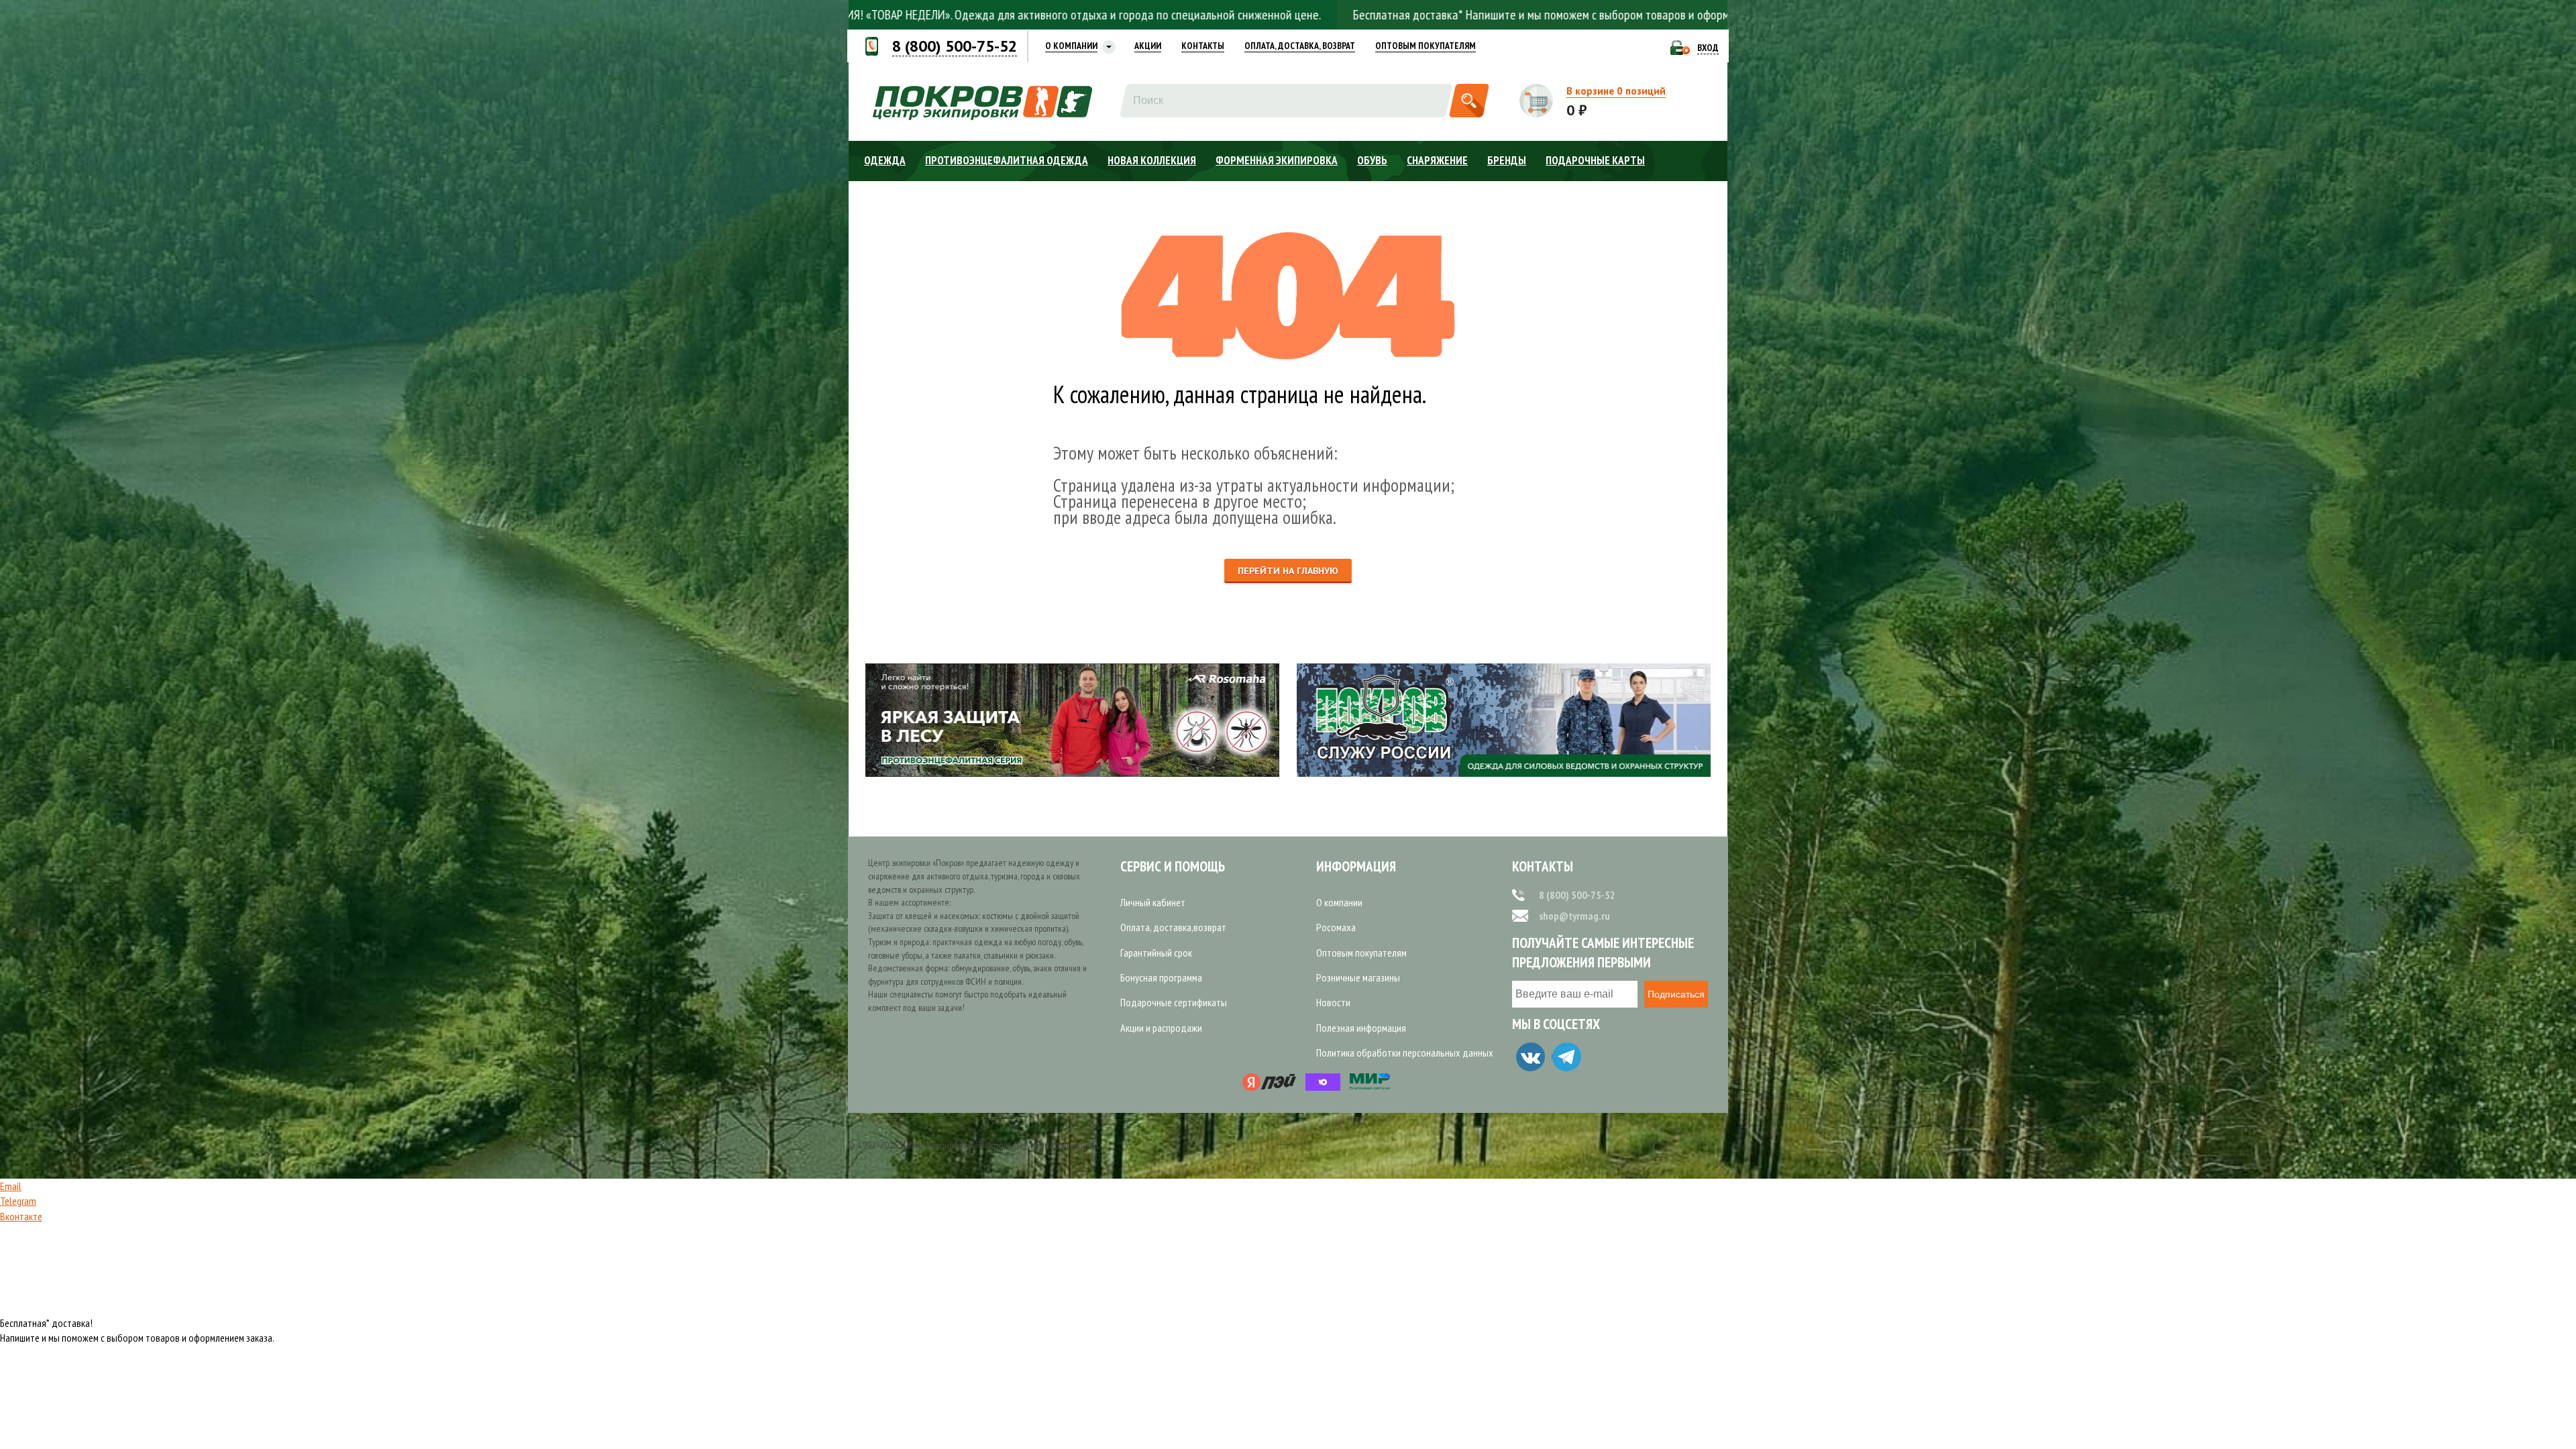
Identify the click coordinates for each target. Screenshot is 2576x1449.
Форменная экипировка (1277, 160)
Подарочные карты (1595, 160)
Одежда (885, 160)
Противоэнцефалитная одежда (1007, 160)
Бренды (1507, 160)
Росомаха (1336, 927)
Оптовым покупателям (1361, 953)
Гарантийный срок (1156, 953)
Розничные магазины (1358, 977)
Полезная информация (1361, 1028)
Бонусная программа (1161, 977)
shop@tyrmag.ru (1574, 916)
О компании (1339, 902)
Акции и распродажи (1161, 1028)
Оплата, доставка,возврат (1173, 927)
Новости (1333, 1002)
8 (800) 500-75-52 (1577, 895)
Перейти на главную (1288, 571)
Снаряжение (1437, 160)
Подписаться (1676, 994)
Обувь (1372, 160)
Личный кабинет (1153, 902)
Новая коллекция (1152, 160)
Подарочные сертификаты (1174, 1002)
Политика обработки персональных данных (1405, 1053)
